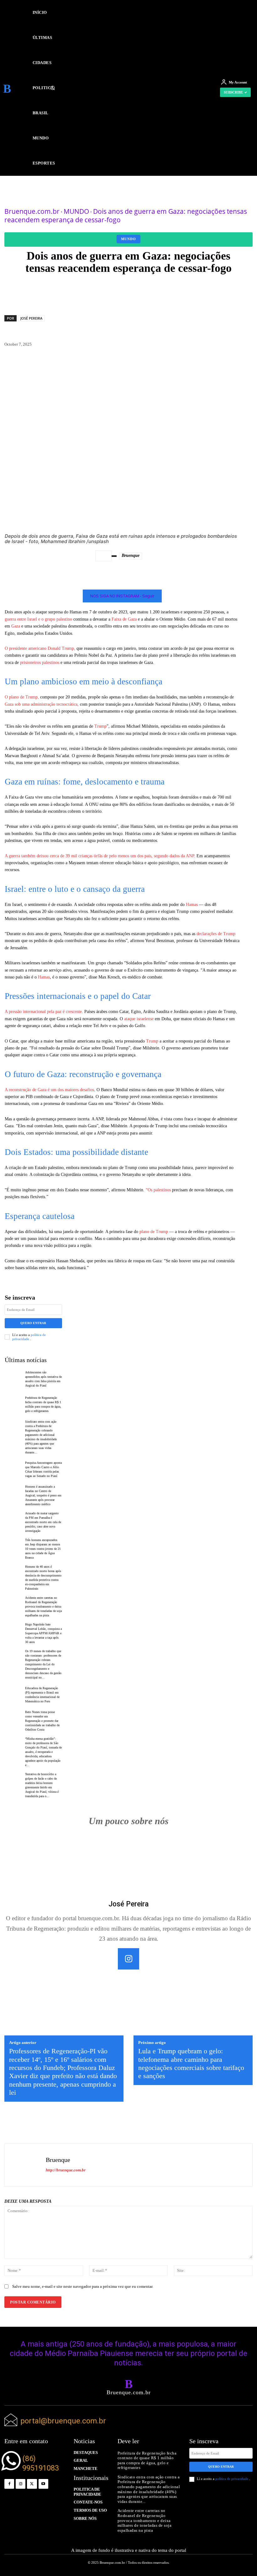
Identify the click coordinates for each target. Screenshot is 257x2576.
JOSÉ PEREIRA (31, 318)
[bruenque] (103, 556)
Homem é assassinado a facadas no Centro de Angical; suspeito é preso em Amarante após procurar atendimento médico (43, 1495)
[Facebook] (9, 2484)
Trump (100, 726)
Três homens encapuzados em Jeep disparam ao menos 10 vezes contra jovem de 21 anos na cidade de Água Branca (43, 1549)
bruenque (131, 555)
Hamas (191, 905)
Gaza (16, 626)
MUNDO (76, 211)
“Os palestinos (158, 1190)
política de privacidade (29, 1337)
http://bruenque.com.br (66, 2170)
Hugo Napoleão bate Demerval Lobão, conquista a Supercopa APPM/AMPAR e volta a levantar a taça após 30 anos (43, 1633)
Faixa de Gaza (123, 619)
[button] (125, 88)
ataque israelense (139, 1019)
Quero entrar (33, 1323)
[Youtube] (43, 2484)
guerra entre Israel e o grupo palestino (38, 619)
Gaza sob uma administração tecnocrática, (42, 704)
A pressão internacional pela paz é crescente (43, 1012)
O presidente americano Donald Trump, (40, 648)
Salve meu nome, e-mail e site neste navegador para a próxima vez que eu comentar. (83, 2286)
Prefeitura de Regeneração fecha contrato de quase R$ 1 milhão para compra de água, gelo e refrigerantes (147, 2460)
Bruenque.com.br (32, 211)
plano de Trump (153, 1232)
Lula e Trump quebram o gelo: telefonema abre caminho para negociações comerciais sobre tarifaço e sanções (191, 2063)
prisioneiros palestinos (40, 663)
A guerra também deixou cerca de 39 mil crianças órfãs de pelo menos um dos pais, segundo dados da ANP (99, 856)
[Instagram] (128, 1959)
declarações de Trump (216, 934)
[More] (230, 290)
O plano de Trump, (22, 697)
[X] (32, 2484)
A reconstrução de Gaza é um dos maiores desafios (49, 1090)
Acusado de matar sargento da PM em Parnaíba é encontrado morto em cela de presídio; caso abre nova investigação (43, 1522)
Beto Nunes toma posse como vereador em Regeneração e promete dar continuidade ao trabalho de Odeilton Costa (42, 1721)
